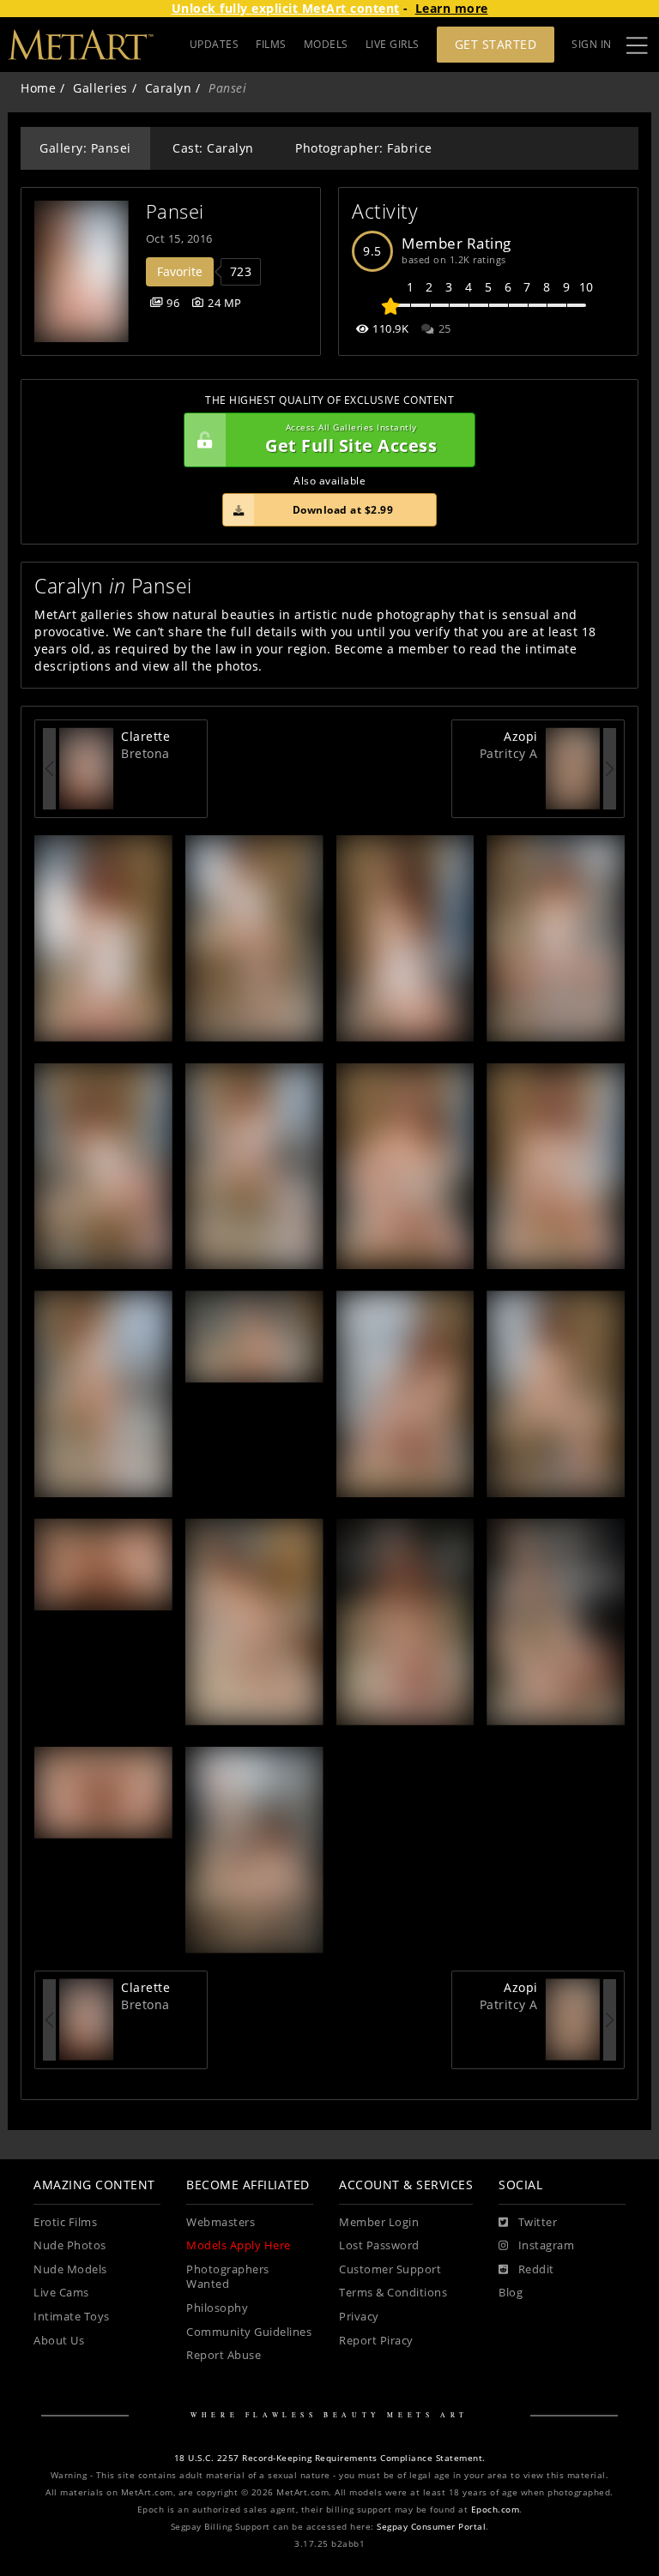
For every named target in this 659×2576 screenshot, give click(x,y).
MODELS (326, 44)
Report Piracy (376, 2341)
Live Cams (61, 2293)
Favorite (180, 271)
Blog (511, 2293)
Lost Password (379, 2245)
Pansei (175, 211)
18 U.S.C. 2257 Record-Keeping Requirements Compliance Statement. (330, 2458)
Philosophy (217, 2308)
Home (38, 88)
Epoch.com (496, 2510)
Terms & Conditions (393, 2293)
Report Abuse (224, 2355)
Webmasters (221, 2222)
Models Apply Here (239, 2245)
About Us (59, 2341)
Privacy (359, 2317)
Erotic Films (65, 2222)
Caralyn (169, 88)
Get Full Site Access (351, 439)
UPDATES (215, 44)
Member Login (379, 2222)
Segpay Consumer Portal (431, 2527)
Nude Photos (70, 2245)
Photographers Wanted (228, 2277)
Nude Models (70, 2269)
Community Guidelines (249, 2332)
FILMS (271, 44)
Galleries (100, 88)
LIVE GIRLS (393, 44)
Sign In (592, 44)
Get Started (496, 44)
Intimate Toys (72, 2317)
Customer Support (390, 2269)
